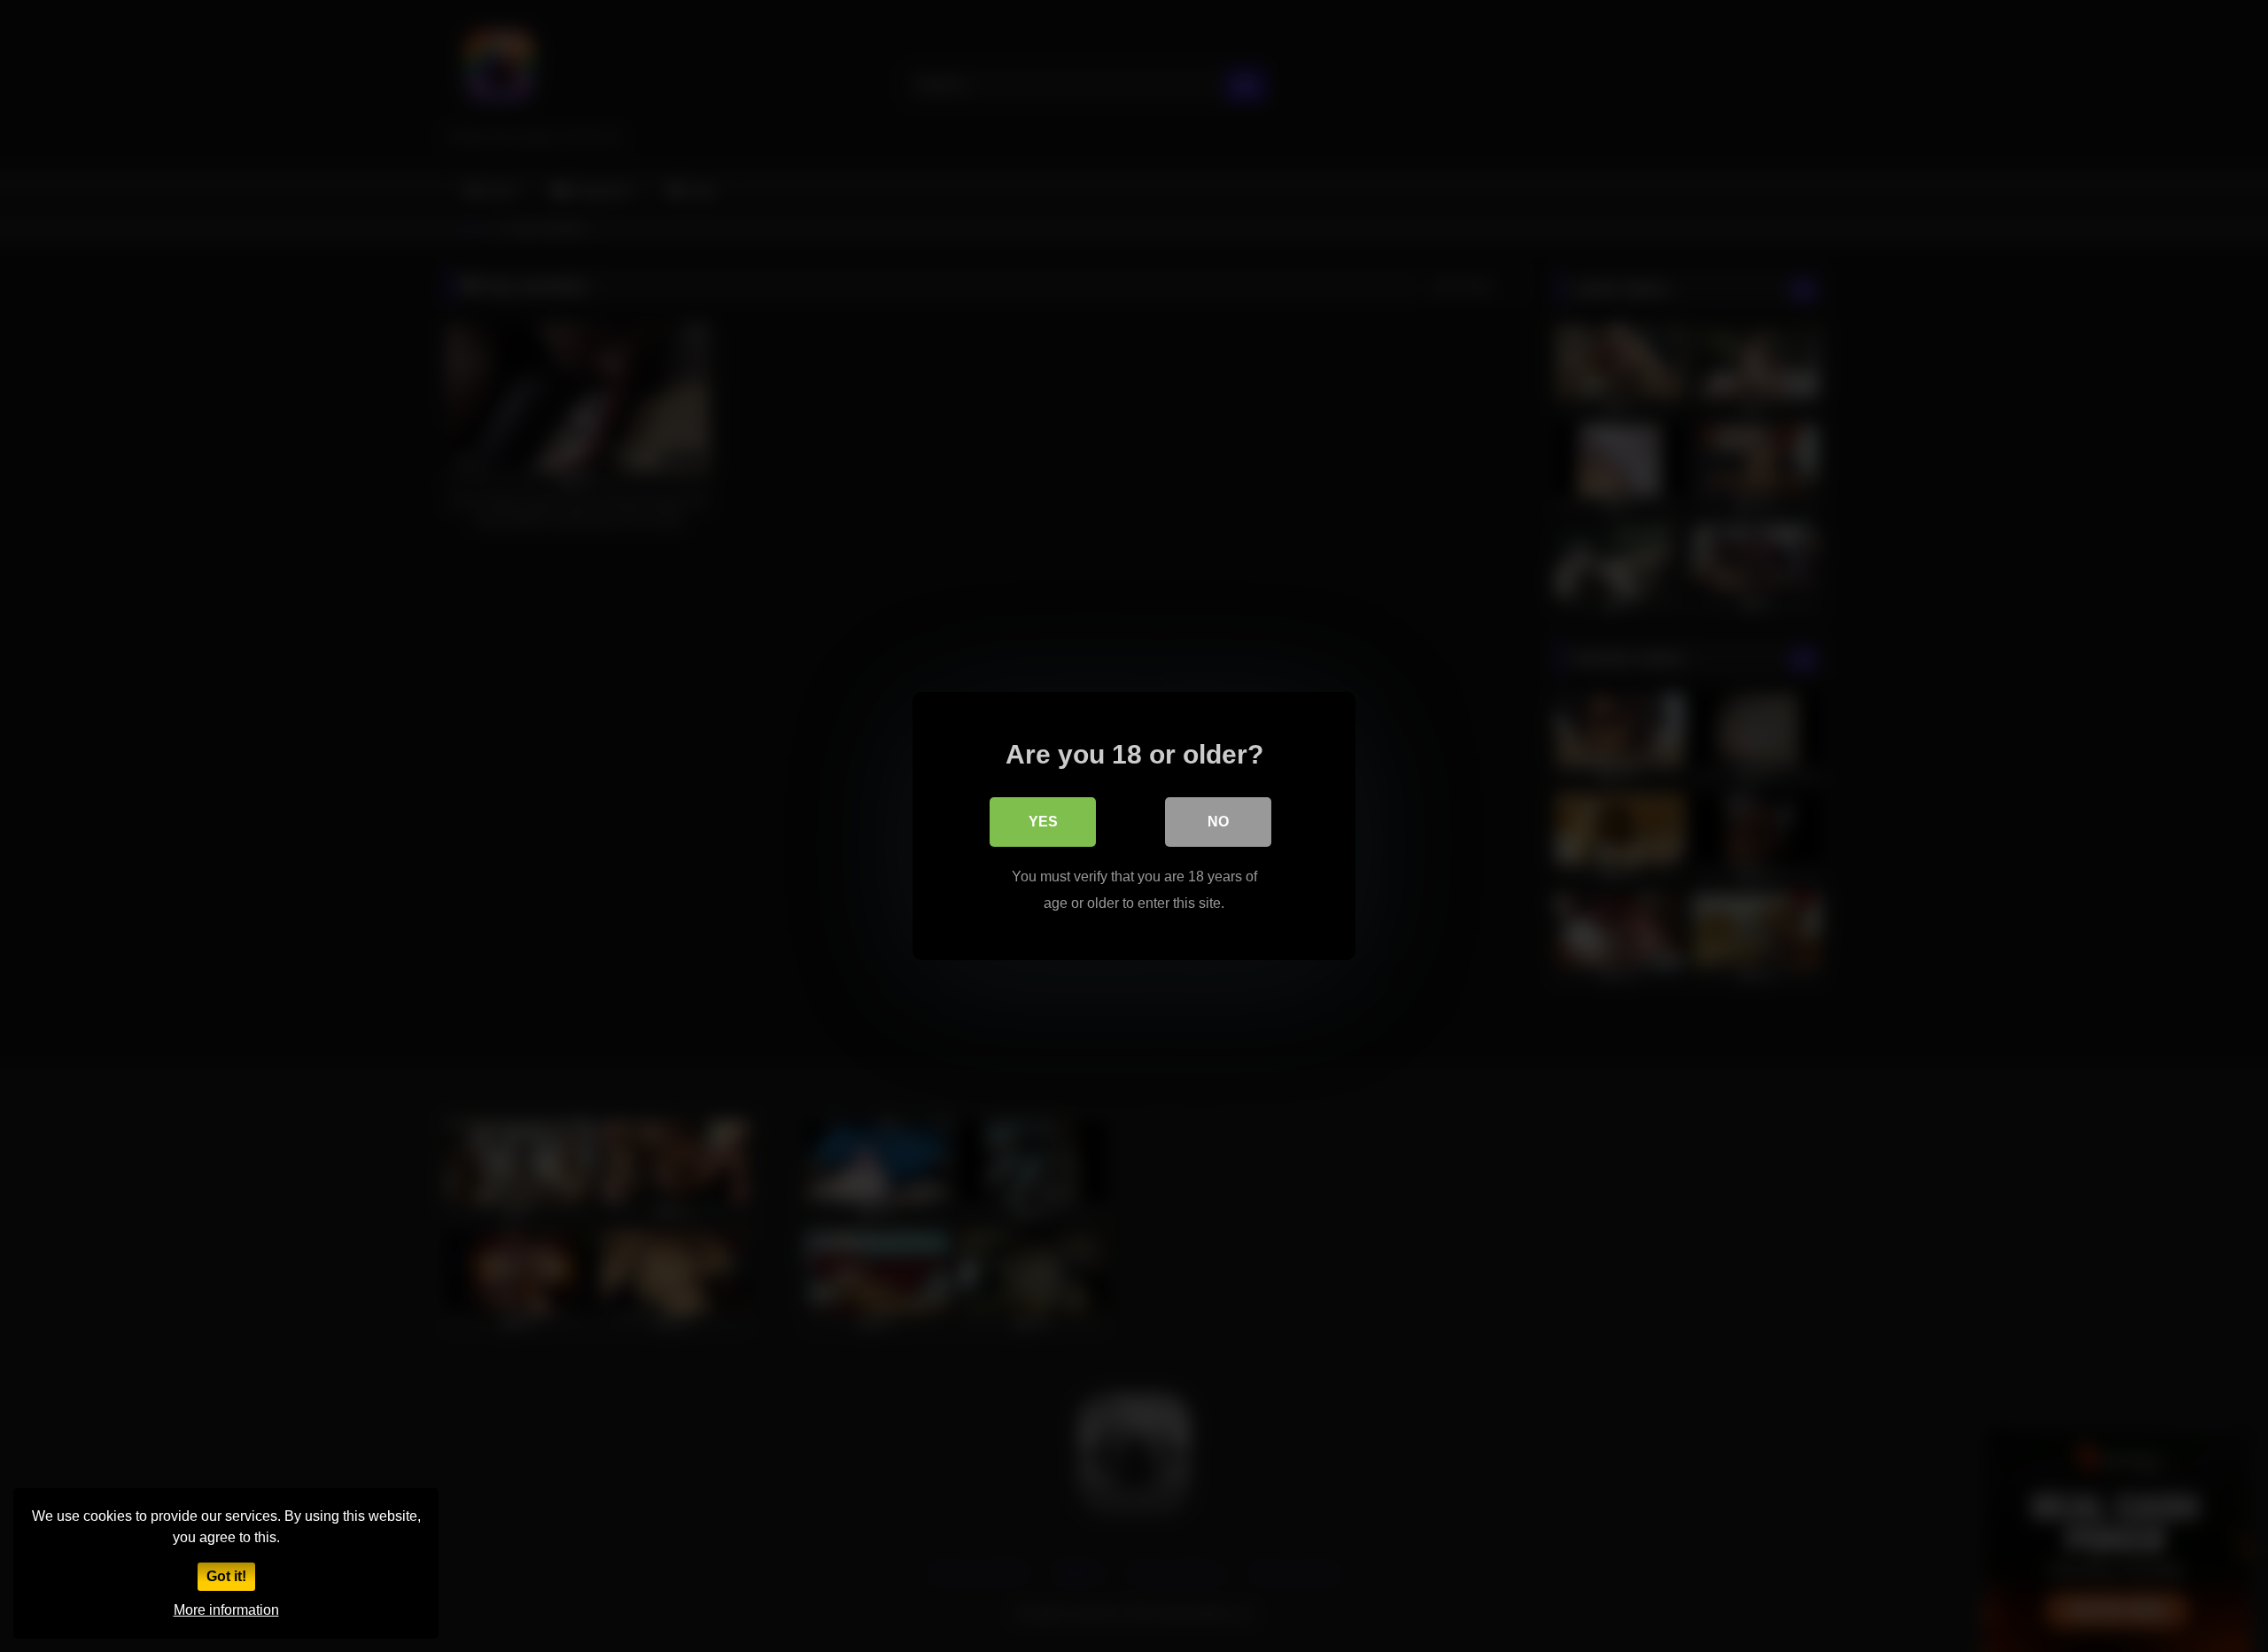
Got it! (226, 1576)
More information (226, 1610)
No (1218, 822)
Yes (1043, 822)
